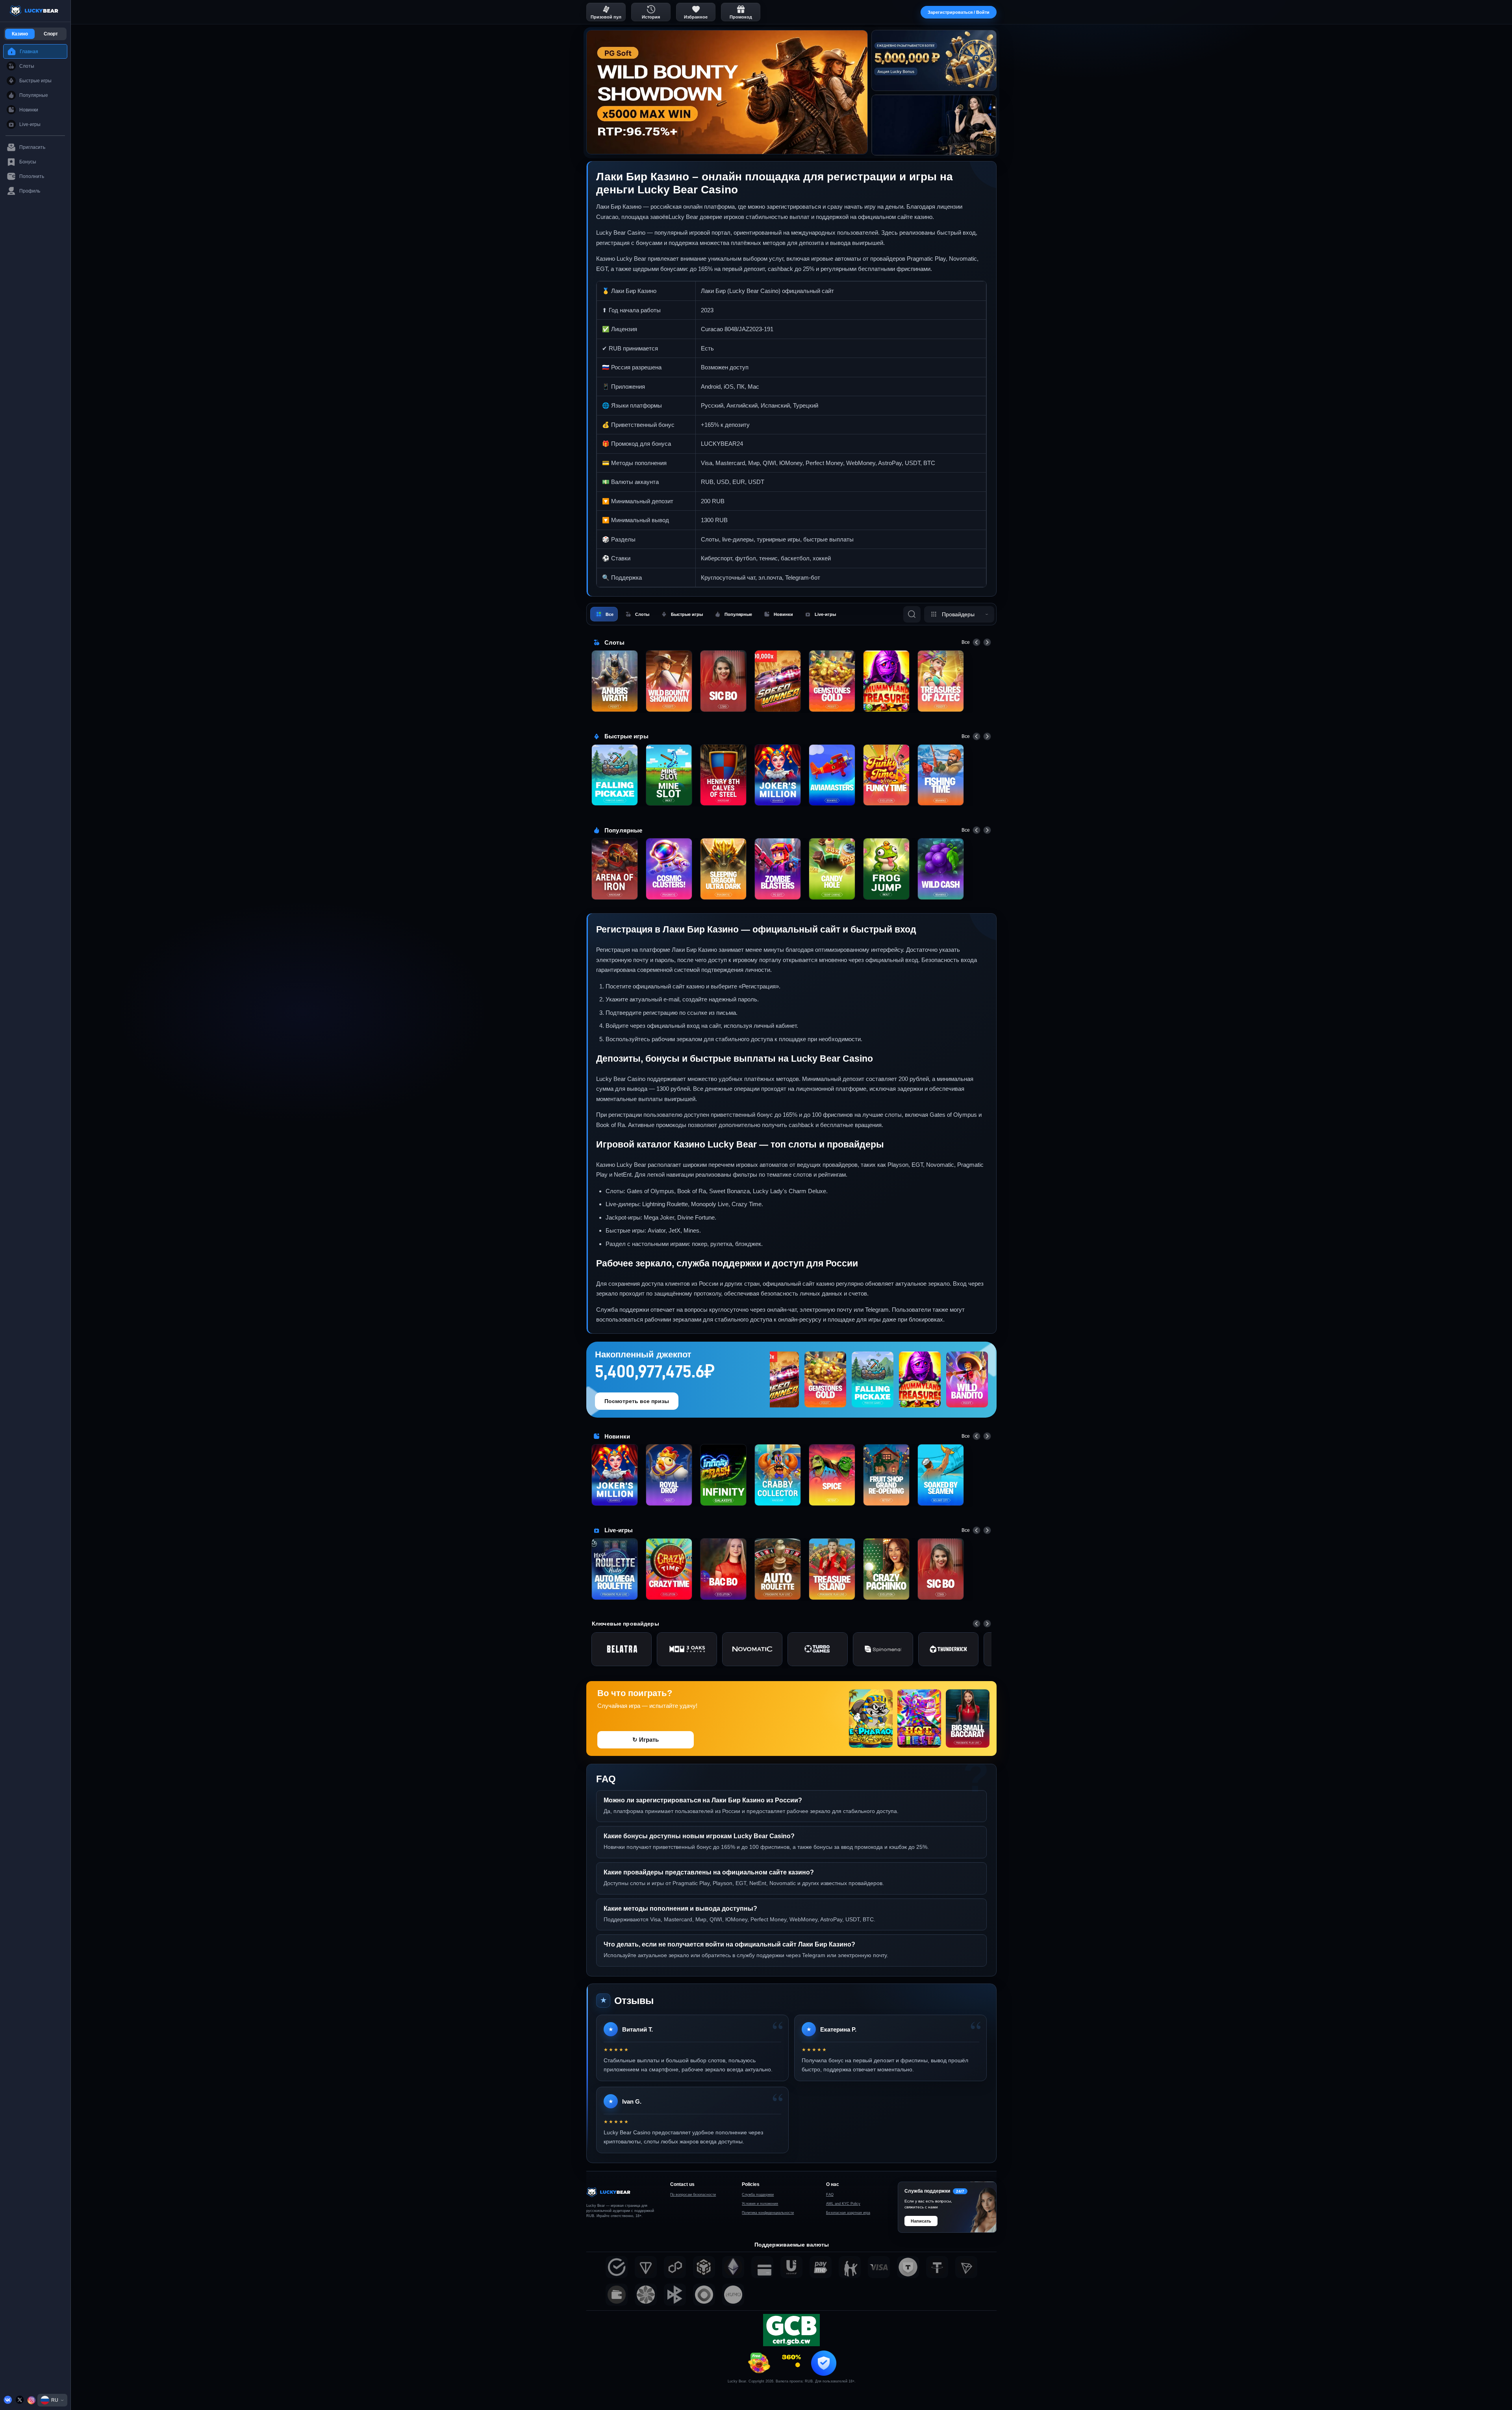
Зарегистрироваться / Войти (959, 12)
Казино (20, 34)
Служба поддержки (758, 2195)
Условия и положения (760, 2204)
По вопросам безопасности (693, 2195)
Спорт (51, 34)
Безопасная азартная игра (848, 2213)
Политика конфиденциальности (768, 2213)
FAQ (830, 2195)
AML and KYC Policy (843, 2204)
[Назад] (976, 642)
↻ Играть (646, 1740)
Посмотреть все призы (637, 1401)
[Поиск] (912, 614)
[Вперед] (987, 642)
